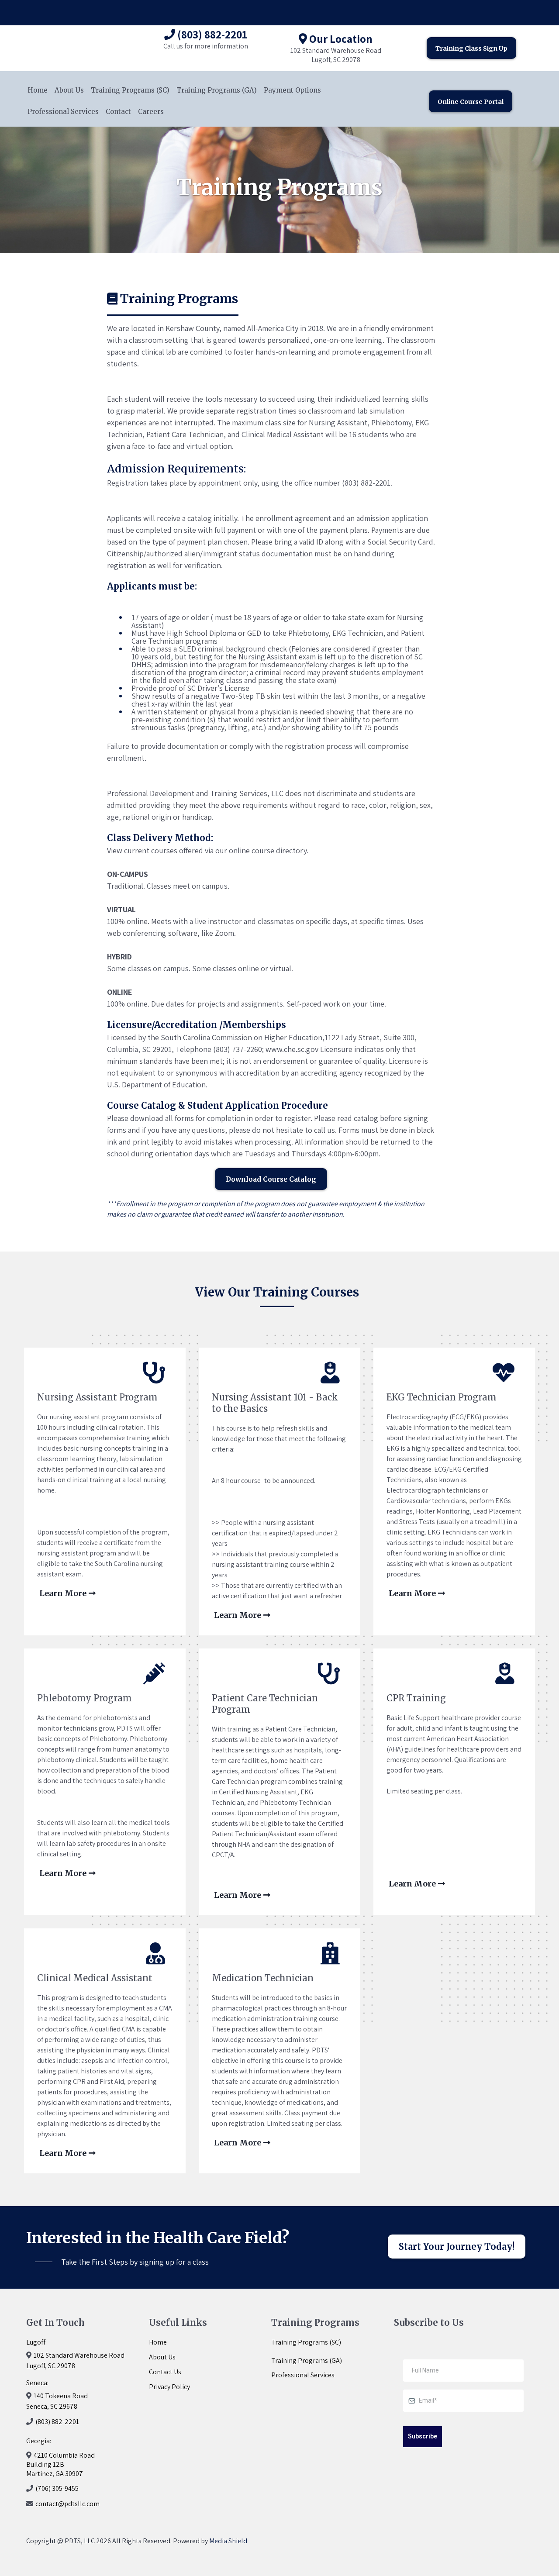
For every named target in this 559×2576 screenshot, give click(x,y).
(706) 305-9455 (57, 2488)
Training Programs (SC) (130, 90)
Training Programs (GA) (217, 90)
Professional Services (63, 112)
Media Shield (228, 2541)
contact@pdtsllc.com (67, 2504)
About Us (69, 90)
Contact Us (165, 2372)
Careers (151, 112)
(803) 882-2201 (57, 2422)
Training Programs (300, 2342)
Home (38, 90)
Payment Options (292, 90)
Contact (118, 112)
